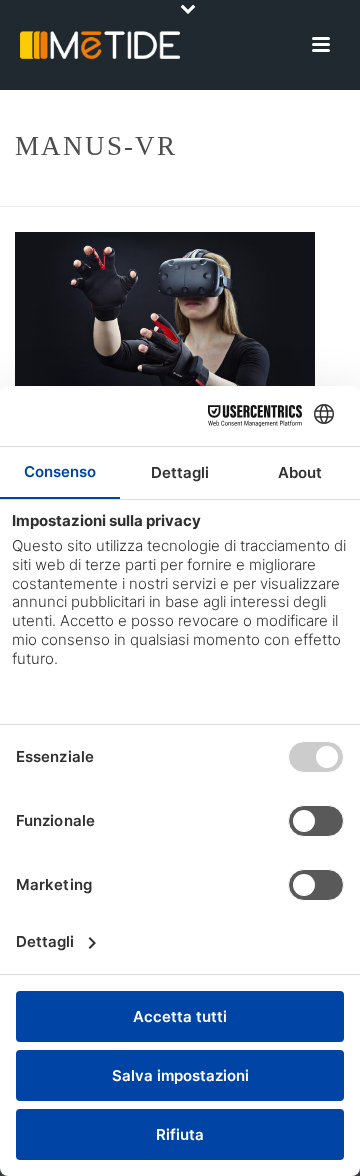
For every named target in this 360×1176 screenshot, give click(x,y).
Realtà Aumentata (199, 192)
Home (44, 192)
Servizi (100, 192)
